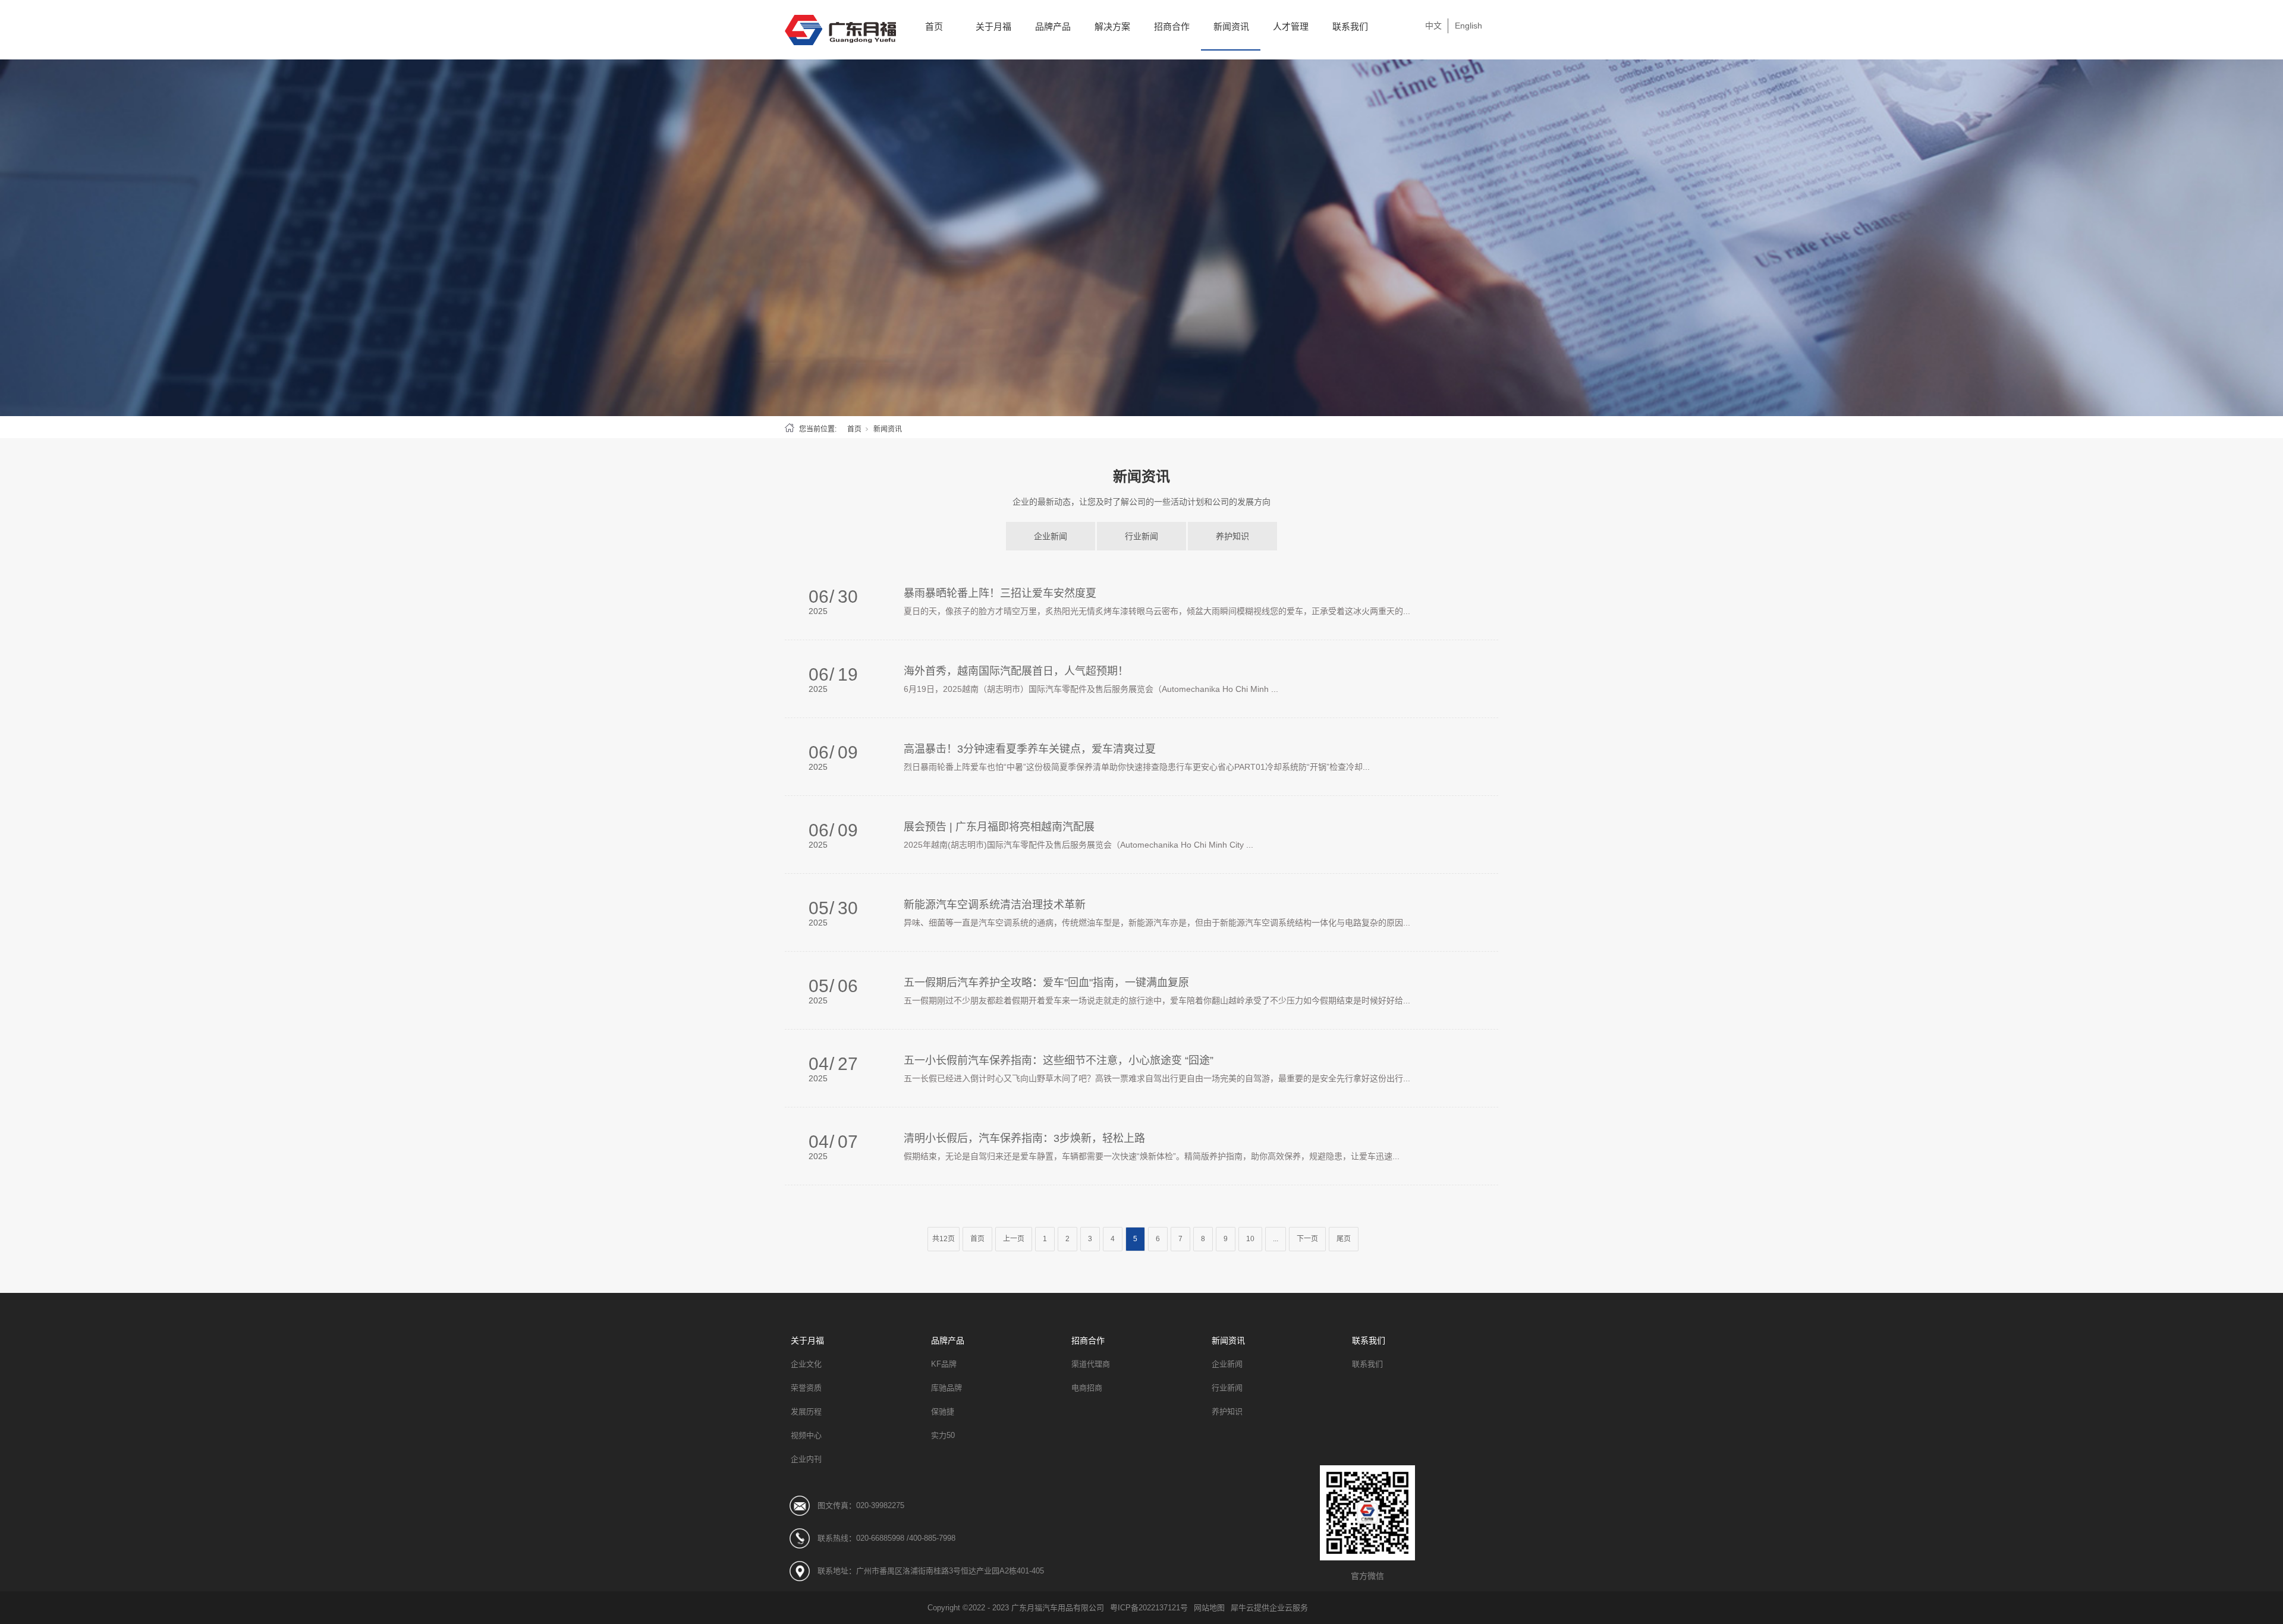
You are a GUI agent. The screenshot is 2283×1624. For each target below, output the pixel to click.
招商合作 (1172, 26)
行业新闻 (1141, 536)
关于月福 (993, 26)
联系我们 (1350, 26)
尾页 (1344, 1239)
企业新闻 (1051, 536)
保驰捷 (943, 1411)
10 (1250, 1239)
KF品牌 (944, 1364)
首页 (934, 26)
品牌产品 (1053, 26)
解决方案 (1112, 26)
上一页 (1014, 1239)
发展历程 (806, 1411)
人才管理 (1291, 26)
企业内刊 (806, 1459)
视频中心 (806, 1435)
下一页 (1307, 1239)
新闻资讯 (1231, 26)
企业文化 (806, 1364)
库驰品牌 (946, 1388)
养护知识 (1232, 536)
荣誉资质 (806, 1388)
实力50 (943, 1435)
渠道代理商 (1091, 1364)
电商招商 (1087, 1388)
